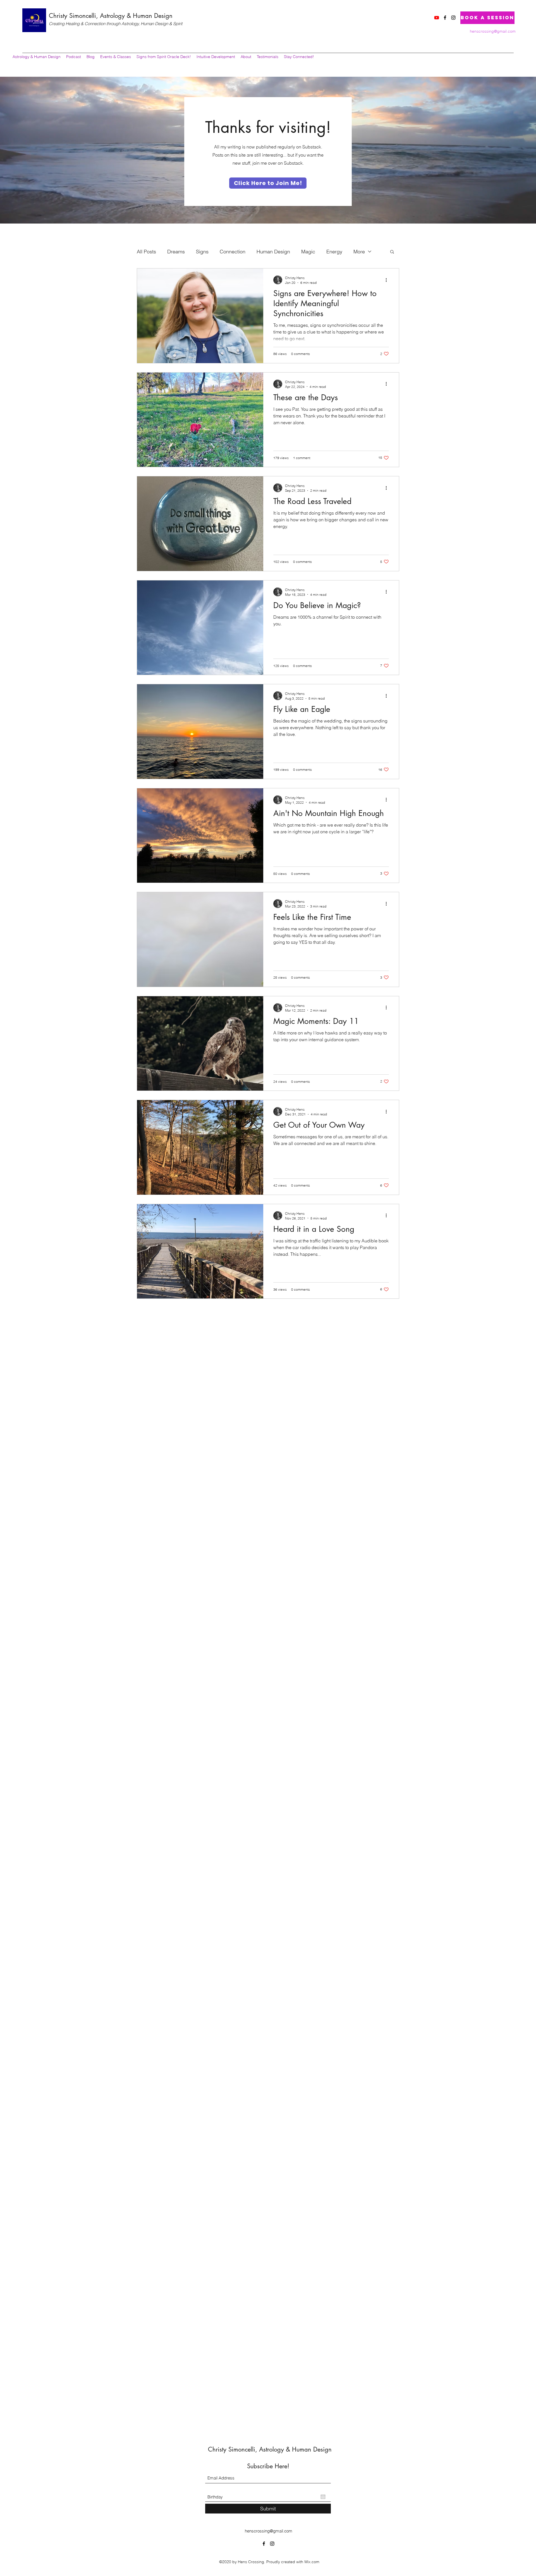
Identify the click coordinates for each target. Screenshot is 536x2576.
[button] (392, 252)
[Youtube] (437, 18)
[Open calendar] (323, 2497)
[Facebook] (445, 18)
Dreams (176, 252)
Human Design (273, 252)
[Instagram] (453, 18)
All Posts (146, 252)
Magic (308, 252)
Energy (334, 252)
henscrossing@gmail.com (493, 31)
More (359, 252)
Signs (202, 252)
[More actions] (388, 280)
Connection (233, 252)
